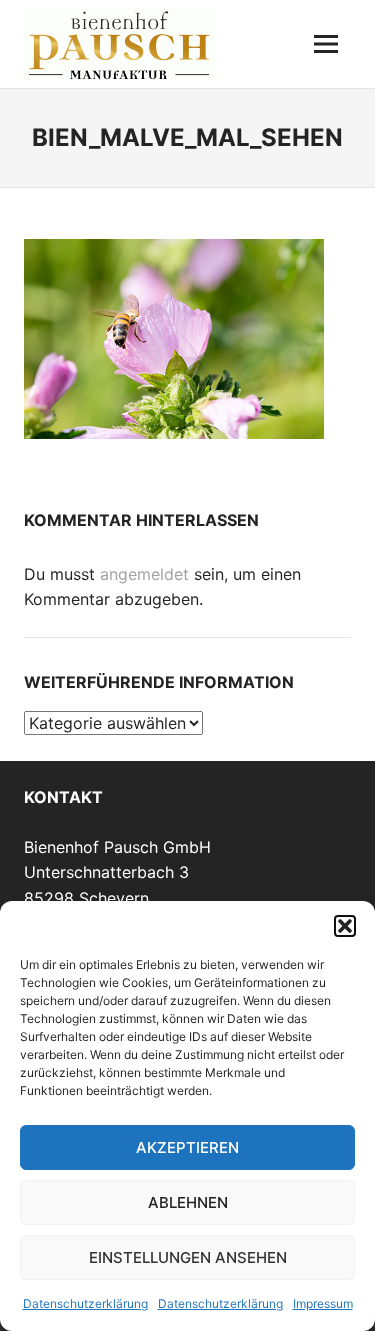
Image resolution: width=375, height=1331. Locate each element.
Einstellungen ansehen (188, 1257)
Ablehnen (188, 1202)
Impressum (323, 1303)
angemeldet (144, 574)
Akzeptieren (187, 1147)
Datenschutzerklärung (85, 1303)
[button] (345, 926)
